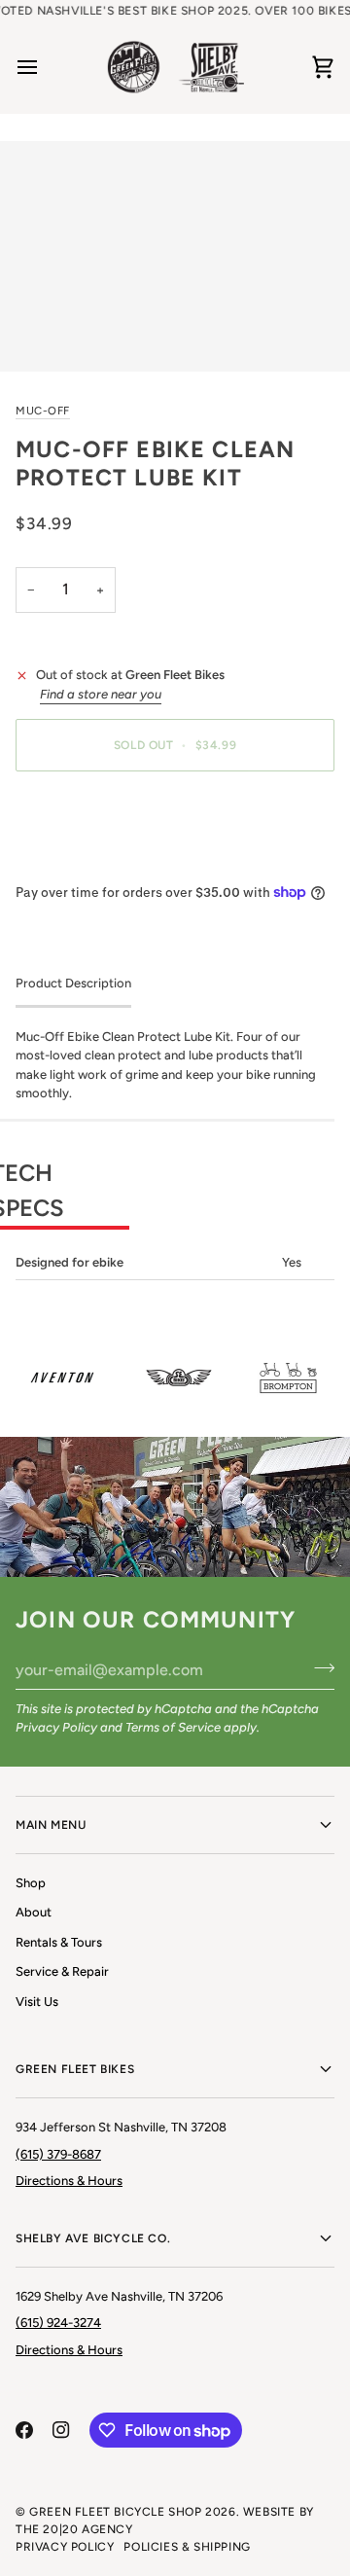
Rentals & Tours (59, 1942)
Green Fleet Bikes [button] (75, 2069)
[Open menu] (45, 68)
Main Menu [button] (51, 1825)
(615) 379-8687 (58, 2154)
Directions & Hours (69, 2181)
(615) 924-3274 (58, 2323)
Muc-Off (43, 411)
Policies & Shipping (187, 2547)
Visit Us (37, 2002)
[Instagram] (61, 2430)
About (34, 1912)
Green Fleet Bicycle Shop (115, 2512)
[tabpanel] (175, 1154)
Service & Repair (62, 1971)
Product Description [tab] (73, 983)
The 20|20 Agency (74, 2529)
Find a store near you (101, 694)
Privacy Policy (56, 1727)
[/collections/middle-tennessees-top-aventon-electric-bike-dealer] (57, 1377)
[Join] (318, 1667)
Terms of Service (173, 1727)
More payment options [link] (81, 860)
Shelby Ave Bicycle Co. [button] (93, 2238)
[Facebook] (24, 2430)
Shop (31, 1883)
